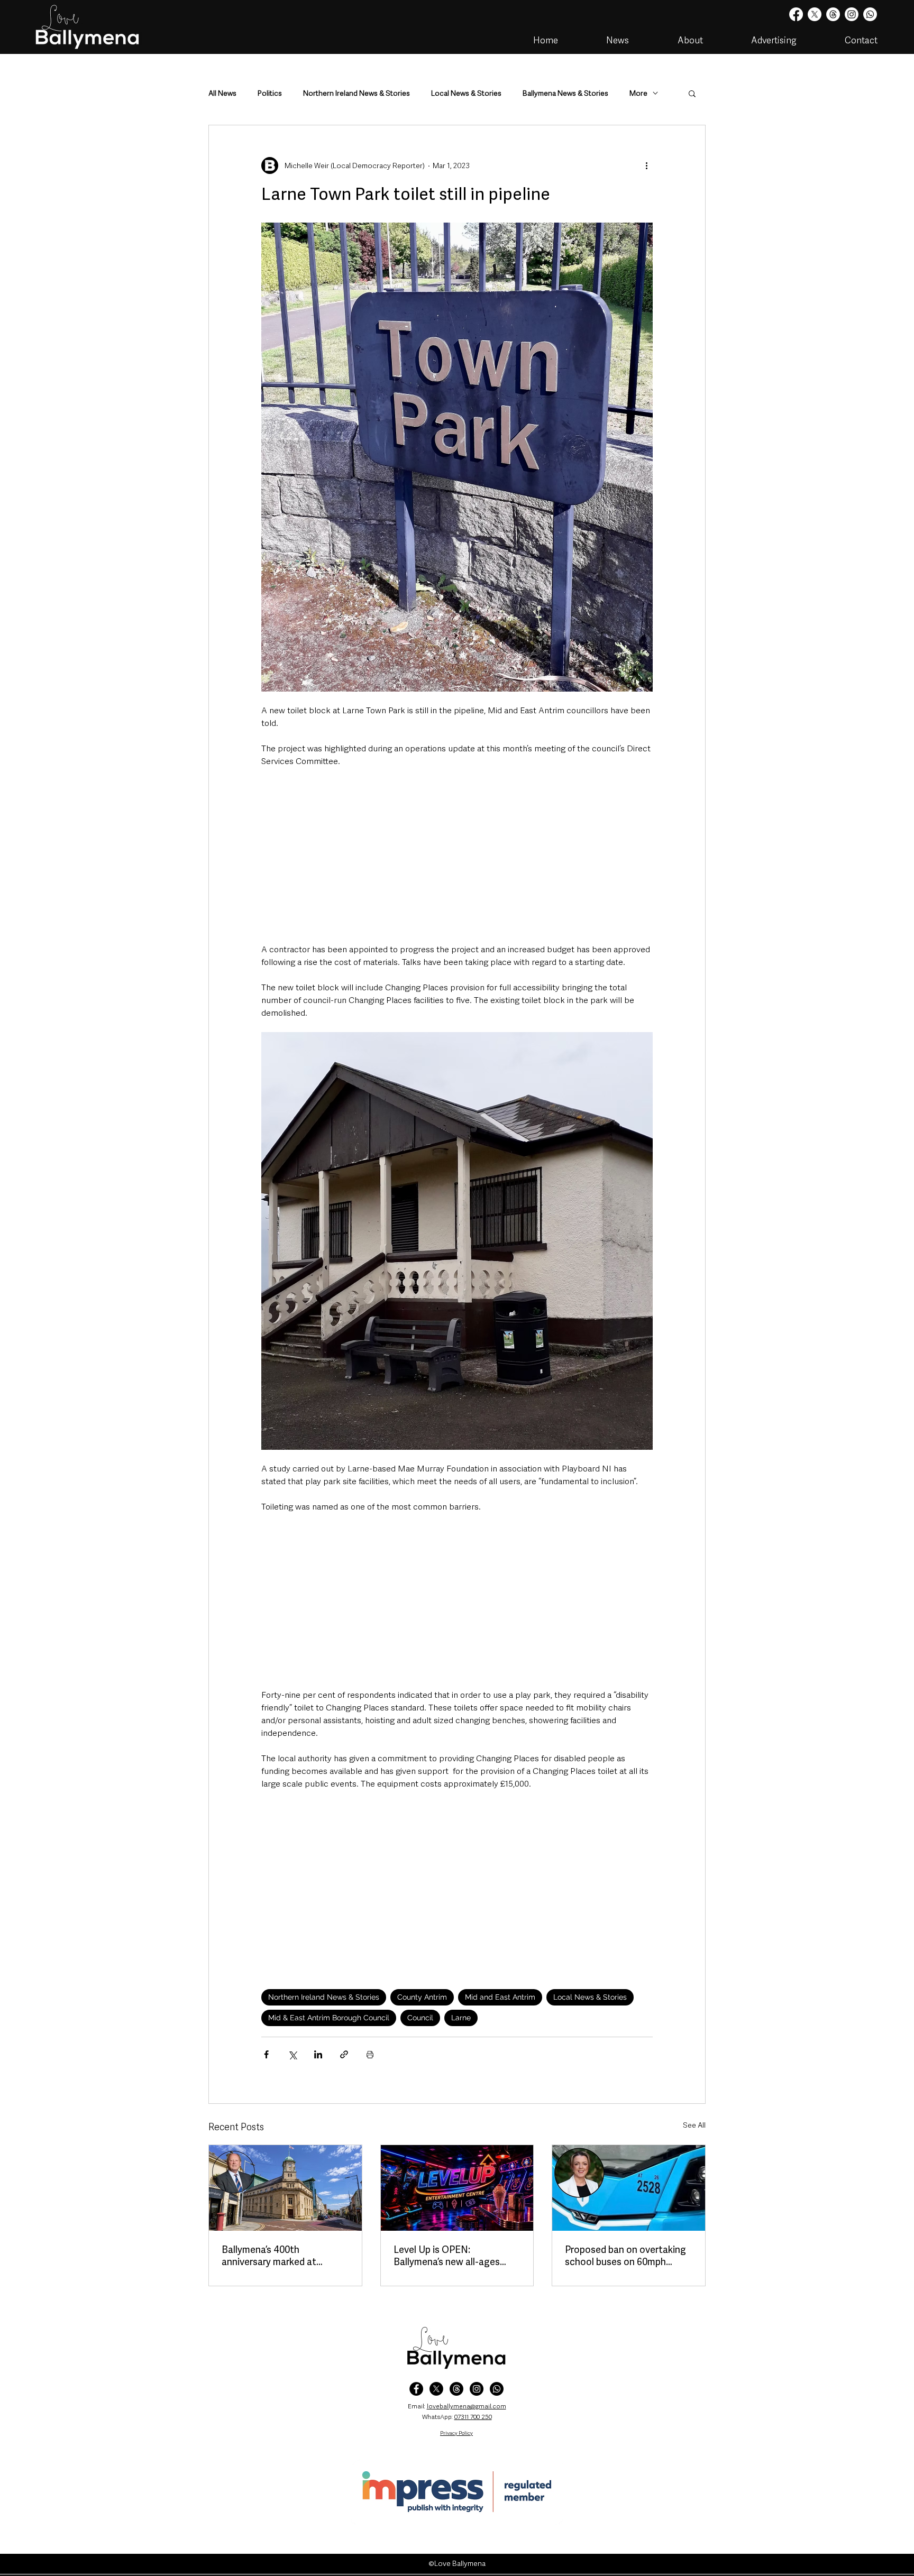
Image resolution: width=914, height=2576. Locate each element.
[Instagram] (852, 14)
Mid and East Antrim (500, 1997)
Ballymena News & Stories (565, 93)
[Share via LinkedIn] (318, 2054)
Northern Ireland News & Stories (357, 93)
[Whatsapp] (870, 14)
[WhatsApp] (497, 2389)
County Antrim (422, 1997)
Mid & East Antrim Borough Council (329, 2018)
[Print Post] (370, 2054)
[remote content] (457, 855)
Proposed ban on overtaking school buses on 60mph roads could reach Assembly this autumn (625, 2256)
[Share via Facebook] (266, 2054)
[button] (692, 93)
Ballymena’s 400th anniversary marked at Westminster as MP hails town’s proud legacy (275, 2256)
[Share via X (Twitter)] (292, 2054)
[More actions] (646, 165)
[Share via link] (344, 2054)
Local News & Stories (466, 93)
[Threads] (833, 14)
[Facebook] (796, 14)
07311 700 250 (473, 2417)
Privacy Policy (456, 2433)
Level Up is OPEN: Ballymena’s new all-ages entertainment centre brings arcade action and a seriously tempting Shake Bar (456, 2256)
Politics (270, 93)
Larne (461, 2018)
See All (694, 2125)
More (638, 93)
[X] (815, 14)
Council (420, 2018)
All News (222, 93)
